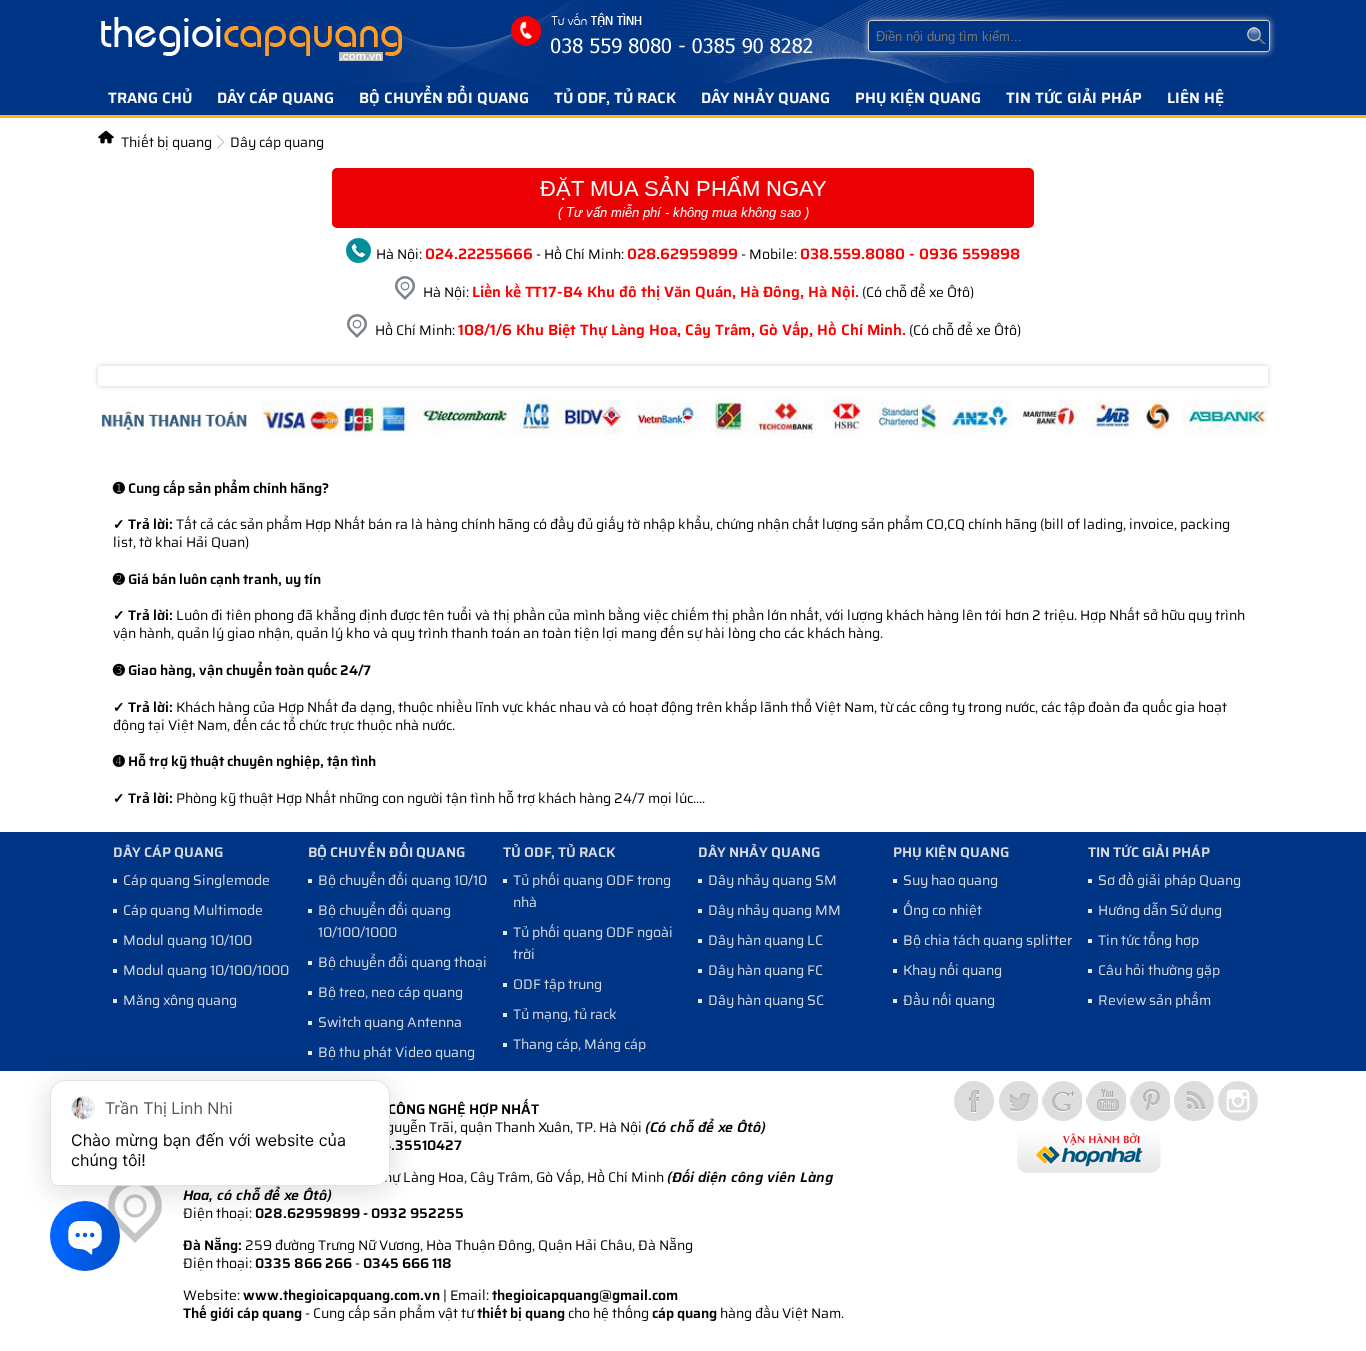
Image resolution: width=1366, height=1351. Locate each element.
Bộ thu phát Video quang (396, 1052)
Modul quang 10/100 (187, 940)
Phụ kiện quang (918, 98)
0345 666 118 (407, 1263)
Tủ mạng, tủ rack (565, 1014)
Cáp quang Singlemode (196, 880)
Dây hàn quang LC (765, 940)
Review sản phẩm (1154, 1000)
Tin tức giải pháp (1074, 98)
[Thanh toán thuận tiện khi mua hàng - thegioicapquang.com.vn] (683, 434)
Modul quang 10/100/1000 (206, 970)
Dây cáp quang (275, 98)
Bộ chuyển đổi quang (444, 98)
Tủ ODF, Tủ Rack (615, 98)
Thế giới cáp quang (242, 1313)
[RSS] (1194, 1101)
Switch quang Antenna (390, 1022)
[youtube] (1106, 1101)
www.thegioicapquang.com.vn (341, 1295)
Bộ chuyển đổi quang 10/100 (407, 880)
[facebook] (974, 1101)
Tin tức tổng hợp (1148, 940)
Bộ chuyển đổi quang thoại (402, 962)
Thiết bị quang (166, 142)
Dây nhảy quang (765, 98)
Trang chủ (150, 98)
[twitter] (1018, 1101)
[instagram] (1238, 1101)
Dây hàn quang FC (765, 970)
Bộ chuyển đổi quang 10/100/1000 (384, 921)
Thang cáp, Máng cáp (579, 1044)
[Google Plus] (1062, 1101)
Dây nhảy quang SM (772, 880)
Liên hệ (1195, 98)
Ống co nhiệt (942, 910)
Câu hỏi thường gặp (1159, 970)
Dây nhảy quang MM (774, 910)
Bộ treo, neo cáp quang (390, 992)
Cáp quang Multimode (193, 910)
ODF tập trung (557, 984)
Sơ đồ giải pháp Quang (1169, 880)
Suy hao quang (950, 880)
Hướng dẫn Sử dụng (1160, 910)
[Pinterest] (1150, 1101)
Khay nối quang (952, 970)
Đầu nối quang (949, 1000)
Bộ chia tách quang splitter (987, 940)
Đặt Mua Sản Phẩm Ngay (683, 198)
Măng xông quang (180, 1000)
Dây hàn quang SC (766, 1000)
